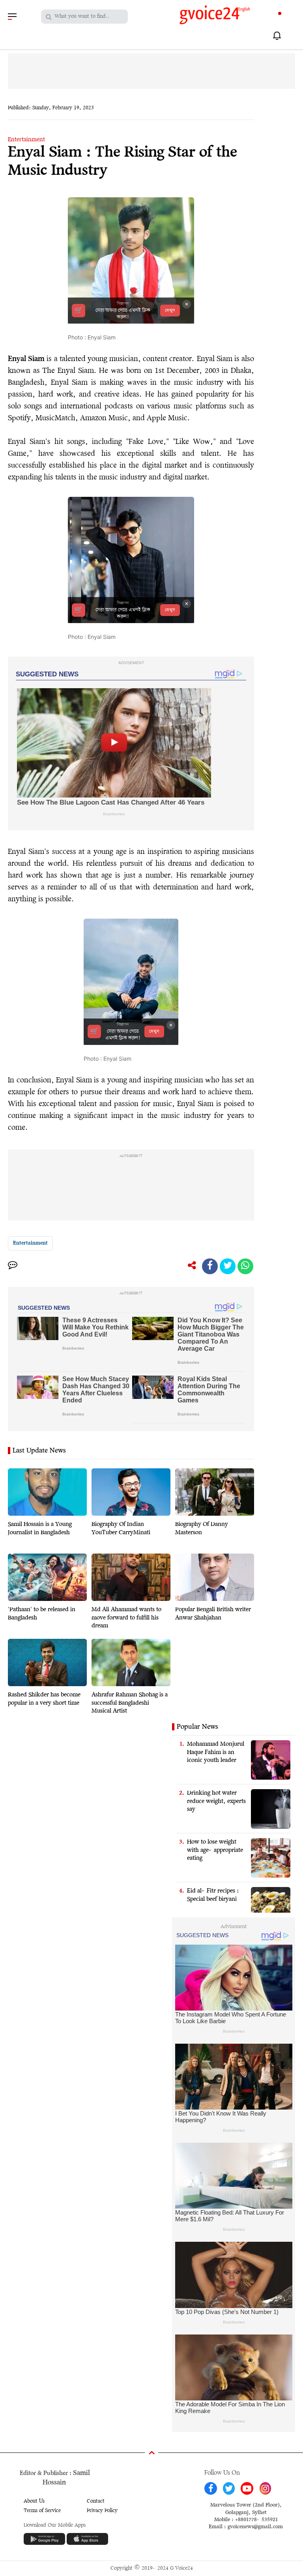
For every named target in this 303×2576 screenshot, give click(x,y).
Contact (96, 2501)
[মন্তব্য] (13, 1266)
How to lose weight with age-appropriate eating (215, 1850)
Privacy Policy (102, 2511)
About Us (34, 2501)
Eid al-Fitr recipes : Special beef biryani (213, 1895)
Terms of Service (42, 2511)
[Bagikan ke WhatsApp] (245, 1266)
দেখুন (170, 311)
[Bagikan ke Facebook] (210, 1266)
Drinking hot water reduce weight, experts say (216, 1801)
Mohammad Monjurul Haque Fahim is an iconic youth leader (216, 1752)
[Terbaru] (278, 36)
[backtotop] (151, 2454)
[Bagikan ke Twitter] (228, 1266)
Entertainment (26, 140)
